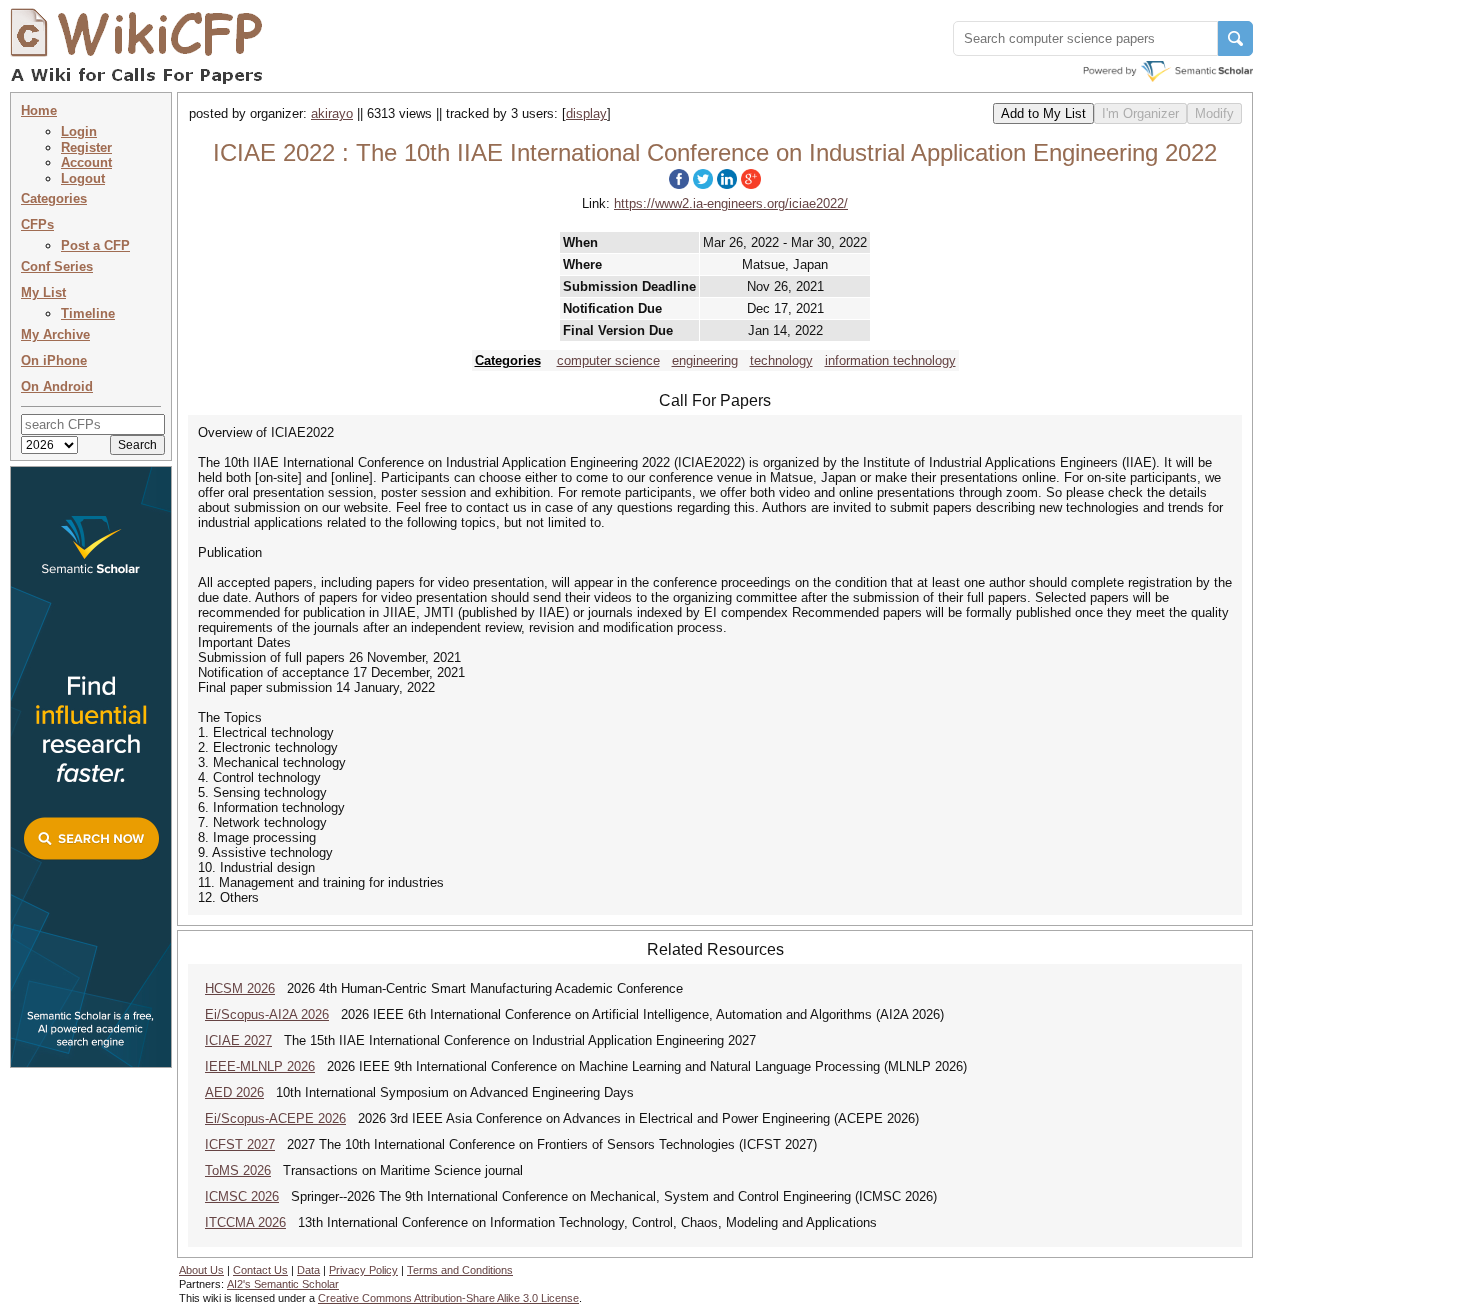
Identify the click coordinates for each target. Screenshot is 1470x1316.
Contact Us (260, 1270)
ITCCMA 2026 (245, 1222)
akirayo (332, 113)
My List (43, 292)
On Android (57, 386)
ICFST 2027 (240, 1144)
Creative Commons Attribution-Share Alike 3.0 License (448, 1298)
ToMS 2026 (238, 1170)
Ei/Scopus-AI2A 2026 (267, 1014)
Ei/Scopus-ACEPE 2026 (275, 1118)
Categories (54, 198)
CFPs (37, 224)
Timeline (88, 313)
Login (79, 131)
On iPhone (54, 360)
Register (86, 147)
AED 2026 (234, 1092)
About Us (201, 1270)
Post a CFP (95, 245)
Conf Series (57, 266)
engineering (705, 360)
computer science (608, 360)
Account (86, 162)
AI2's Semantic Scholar (283, 1284)
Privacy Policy (363, 1270)
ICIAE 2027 (238, 1040)
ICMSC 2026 (242, 1196)
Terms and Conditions (460, 1270)
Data (308, 1270)
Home (39, 110)
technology (781, 360)
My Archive (55, 334)
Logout (83, 178)
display (586, 113)
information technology (890, 360)
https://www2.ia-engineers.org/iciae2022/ (731, 203)
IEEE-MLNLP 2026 (260, 1066)
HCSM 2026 (240, 988)
